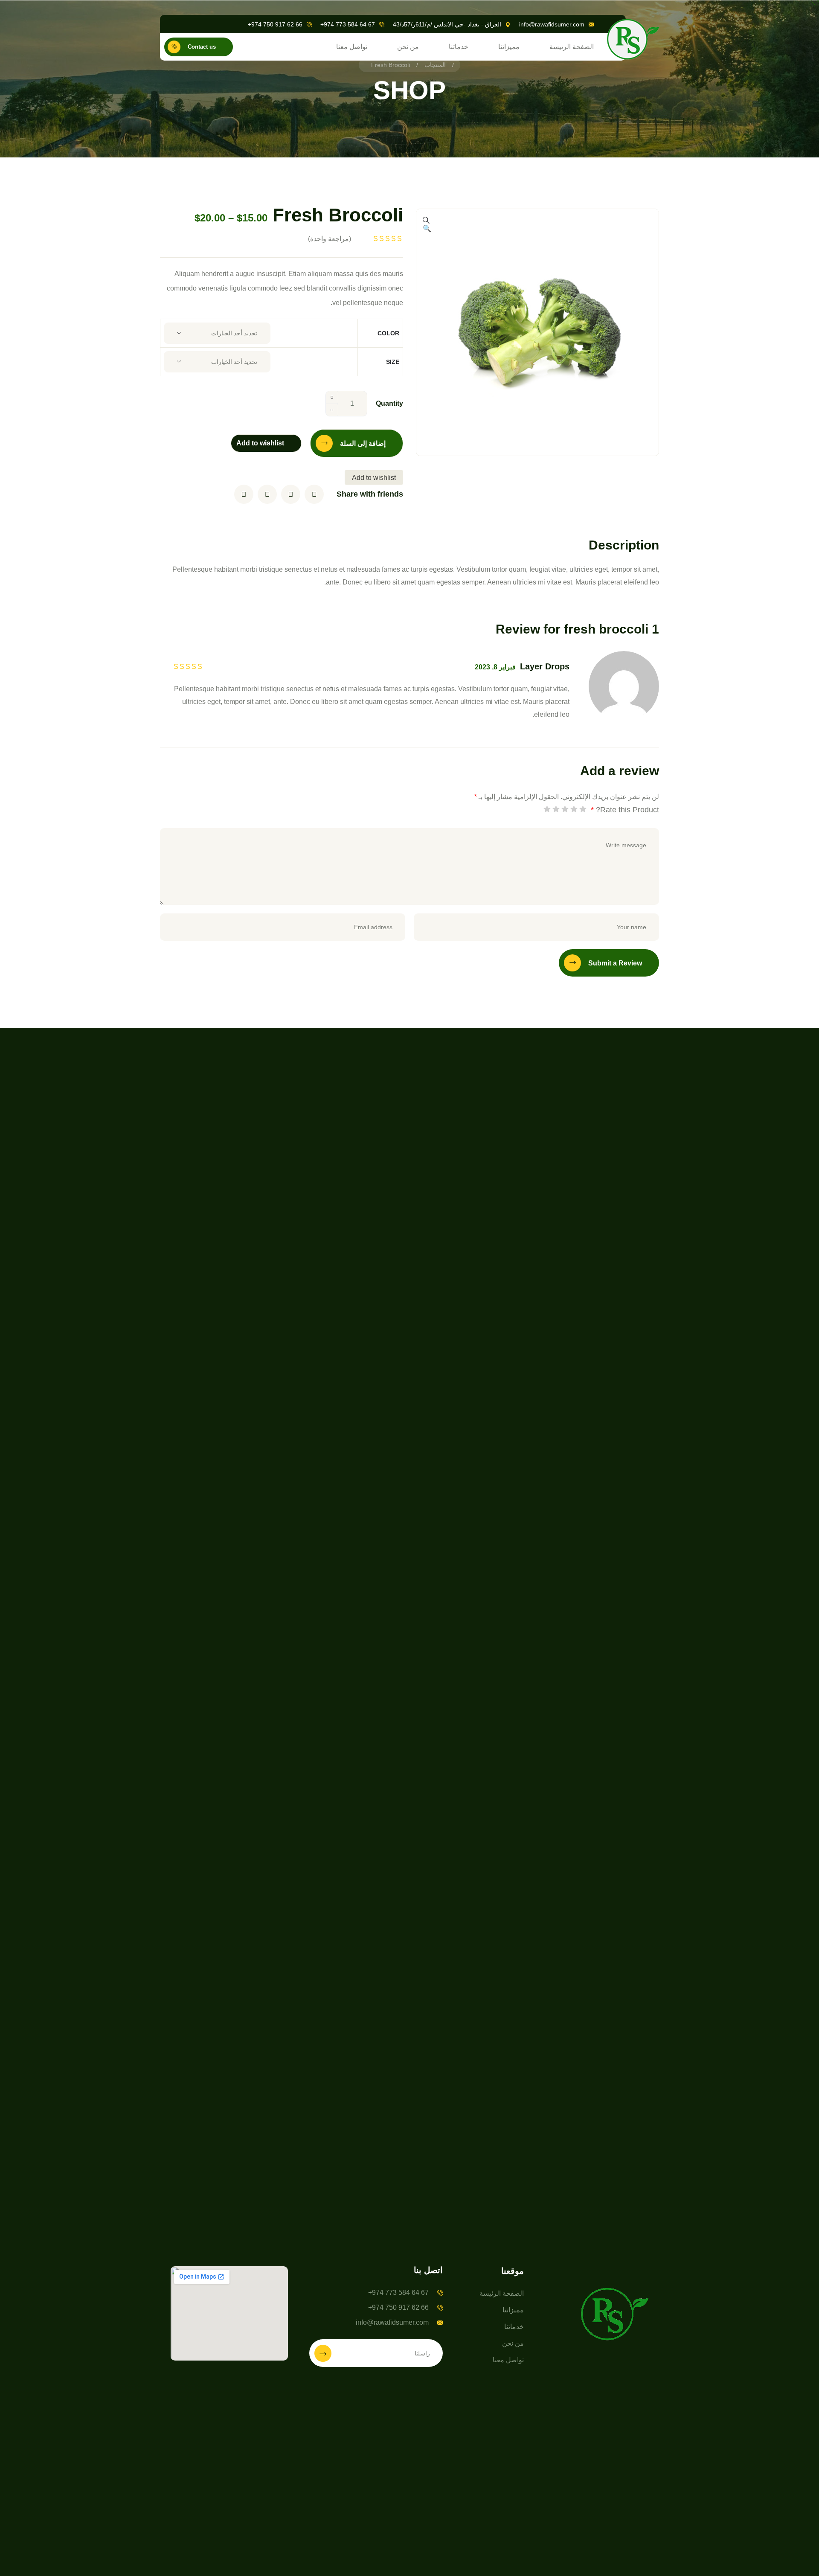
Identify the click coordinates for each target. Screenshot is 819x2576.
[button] (427, 229)
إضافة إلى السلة (363, 443)
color (388, 333)
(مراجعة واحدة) (330, 239)
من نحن (408, 47)
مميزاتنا (509, 47)
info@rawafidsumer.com (552, 24)
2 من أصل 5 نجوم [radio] (574, 809)
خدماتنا (459, 47)
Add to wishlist (260, 443)
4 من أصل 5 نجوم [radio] (556, 809)
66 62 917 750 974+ (275, 24)
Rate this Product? (625, 810)
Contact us (202, 47)
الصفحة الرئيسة (572, 47)
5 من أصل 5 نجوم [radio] (547, 809)
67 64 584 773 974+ (348, 24)
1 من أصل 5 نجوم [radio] (583, 809)
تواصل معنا (352, 47)
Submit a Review (615, 963)
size (393, 362)
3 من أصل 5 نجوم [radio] (565, 809)
